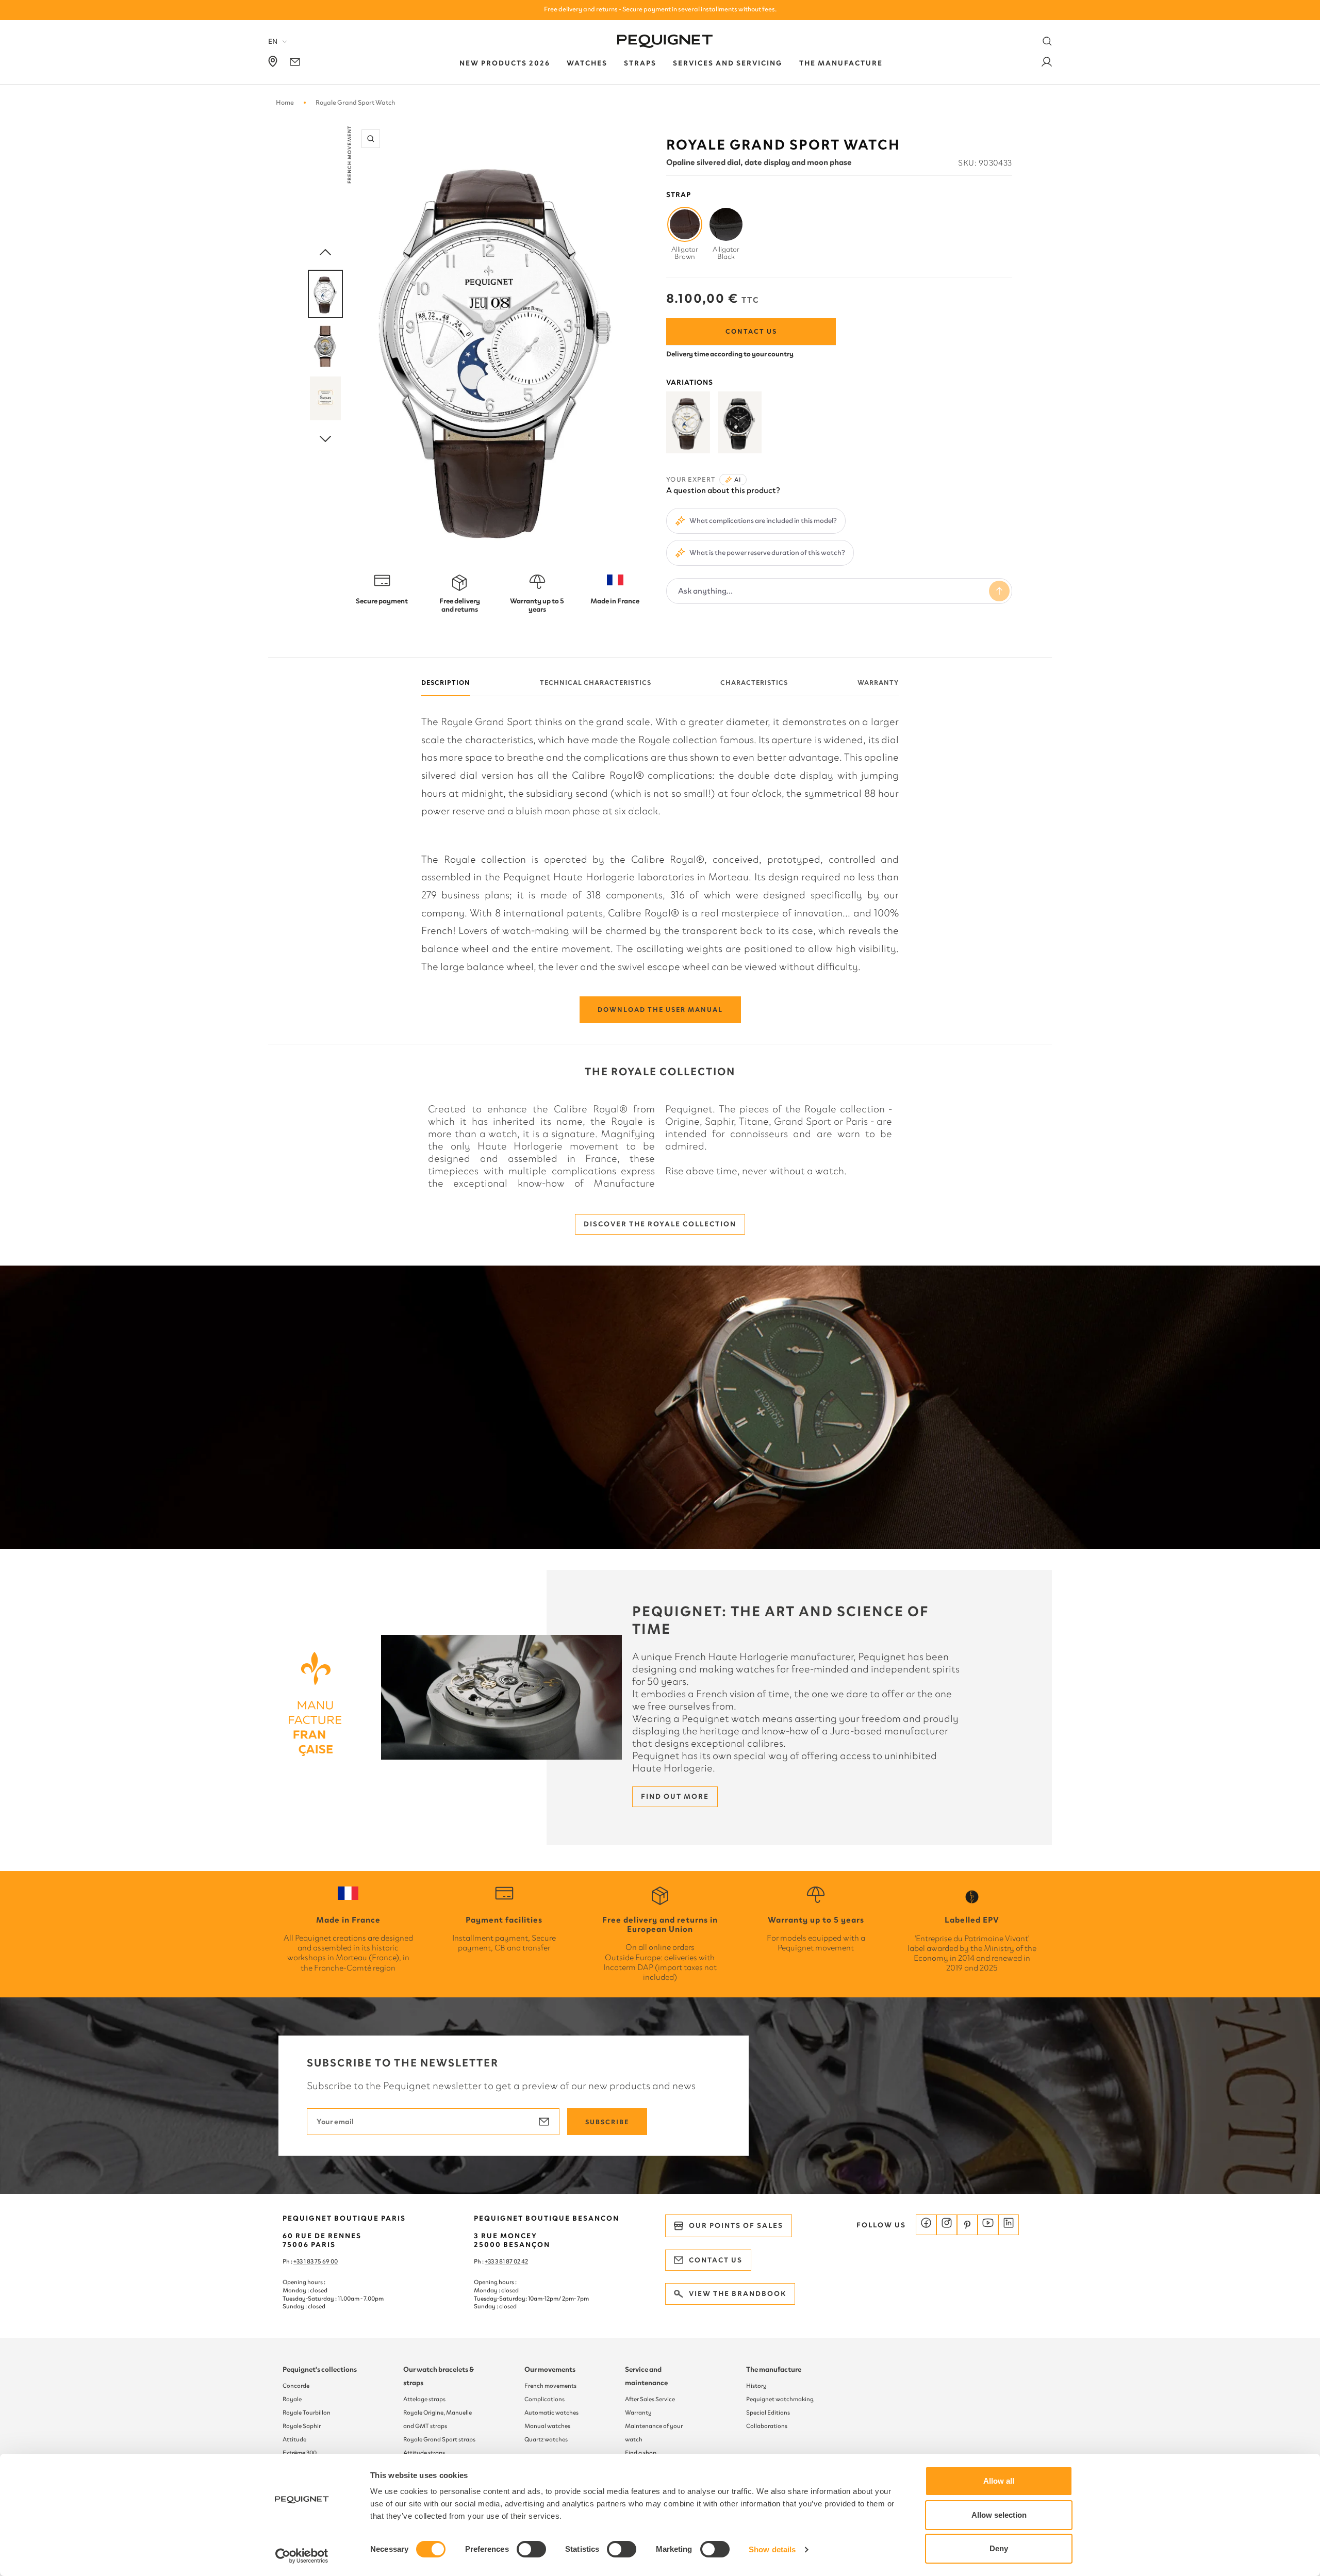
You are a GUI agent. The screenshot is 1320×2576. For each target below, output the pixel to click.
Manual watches (547, 2426)
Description (446, 683)
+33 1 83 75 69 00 (316, 2261)
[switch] (531, 2549)
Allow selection (999, 2515)
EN (273, 42)
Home (285, 102)
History (756, 2386)
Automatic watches (551, 2413)
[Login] (1047, 64)
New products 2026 (505, 63)
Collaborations (767, 2426)
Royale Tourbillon (307, 2413)
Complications (544, 2399)
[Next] (325, 439)
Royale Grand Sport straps (439, 2439)
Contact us (751, 331)
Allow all (999, 2481)
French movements (550, 2386)
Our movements (550, 2369)
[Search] (1047, 41)
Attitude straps (424, 2453)
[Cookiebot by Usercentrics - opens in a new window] (302, 2556)
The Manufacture (841, 63)
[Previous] (325, 253)
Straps (640, 63)
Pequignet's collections (320, 2369)
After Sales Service (650, 2399)
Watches (587, 63)
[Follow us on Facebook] (926, 2225)
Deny (999, 2548)
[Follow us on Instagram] (947, 2225)
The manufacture (774, 2369)
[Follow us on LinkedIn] (1009, 2225)
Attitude (294, 2439)
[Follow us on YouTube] (988, 2225)
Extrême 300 (300, 2453)
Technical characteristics (596, 683)
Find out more (675, 1796)
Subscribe (607, 2122)
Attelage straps (424, 2399)
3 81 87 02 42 (511, 2261)
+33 (490, 2261)
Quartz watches (546, 2439)
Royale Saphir (302, 2426)
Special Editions (768, 2413)
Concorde (296, 2386)
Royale (292, 2399)
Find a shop (641, 2453)
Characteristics (754, 683)
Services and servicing (728, 63)
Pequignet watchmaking (780, 2399)
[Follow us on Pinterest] (967, 2225)
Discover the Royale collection (660, 1224)
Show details (772, 2549)
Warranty (878, 683)
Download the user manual (660, 1010)
